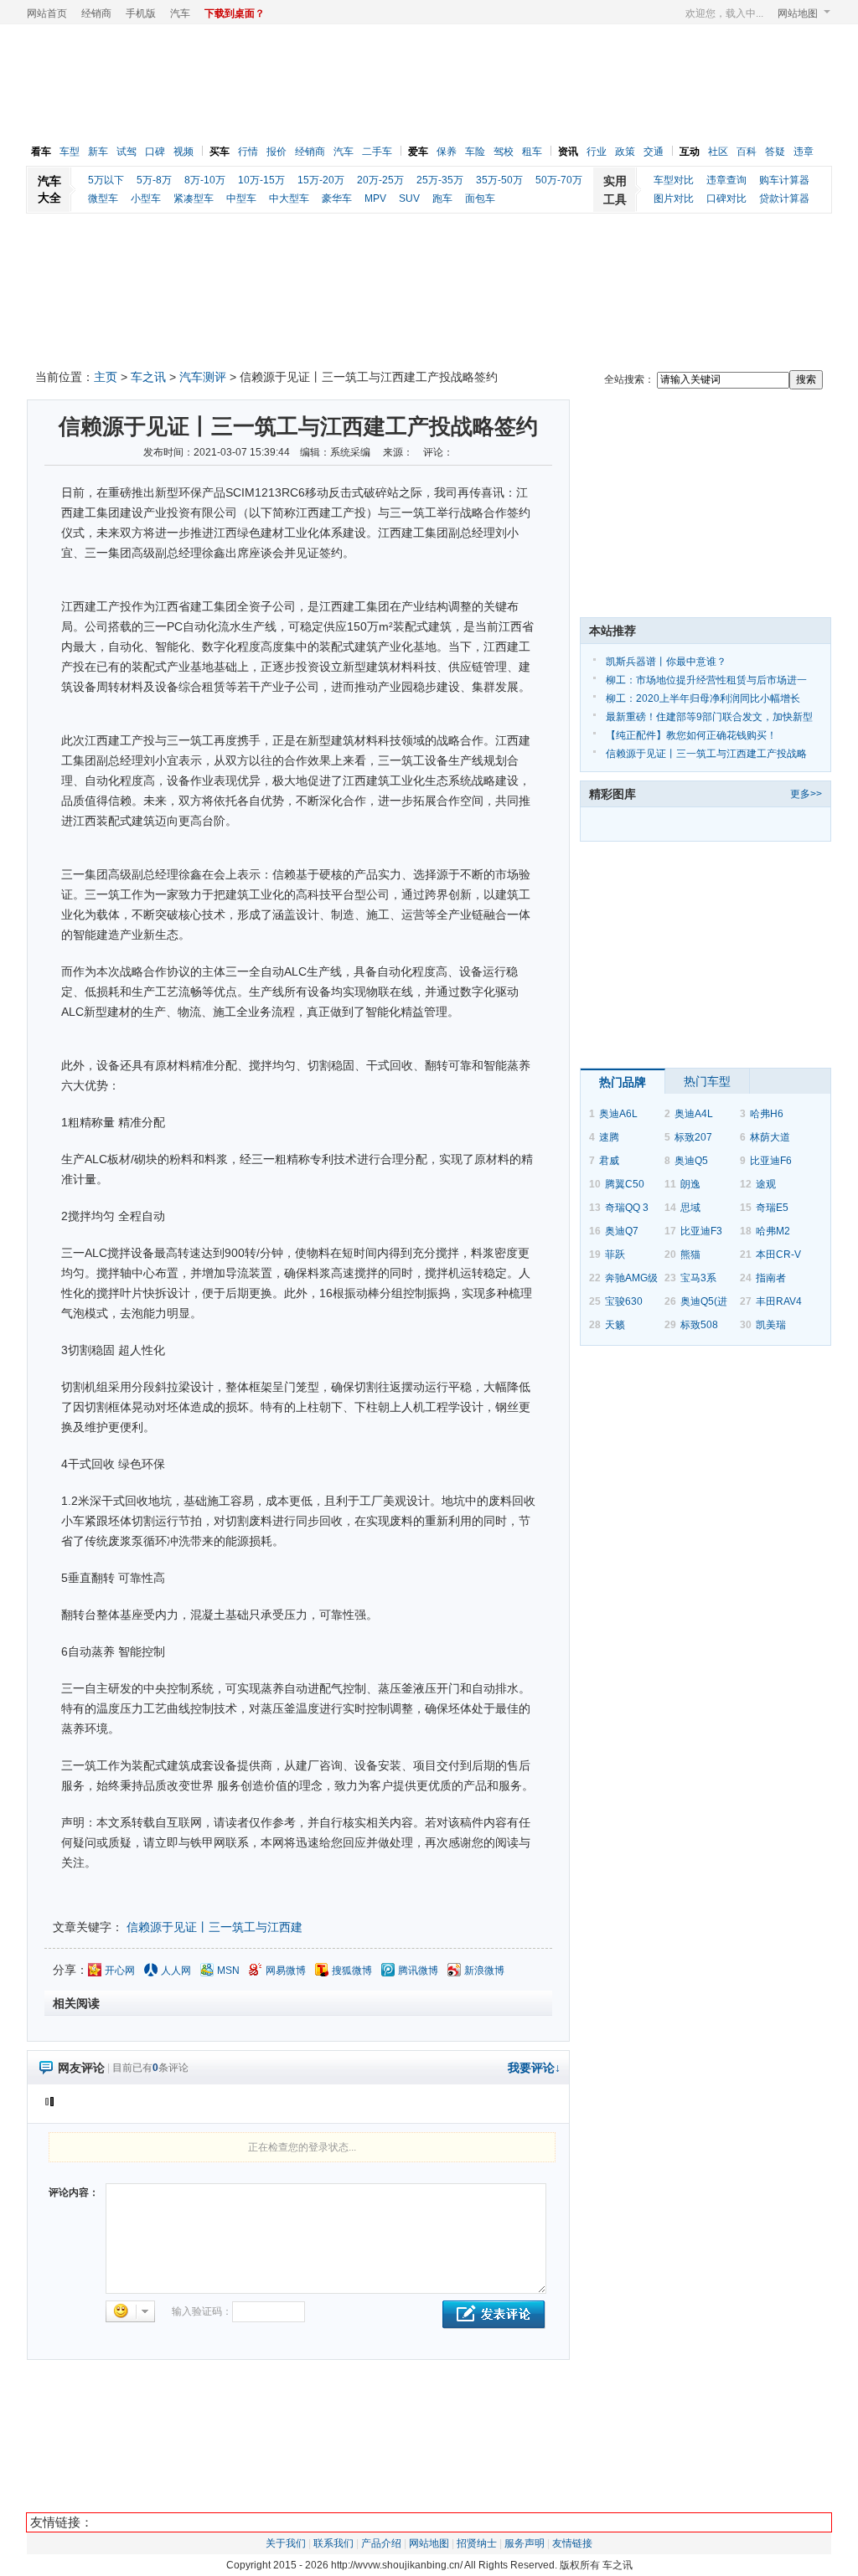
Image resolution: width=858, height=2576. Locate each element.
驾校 (504, 152)
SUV (409, 198)
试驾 (127, 152)
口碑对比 (726, 198)
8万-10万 (205, 180)
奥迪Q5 (691, 1161)
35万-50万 (499, 180)
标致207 (693, 1137)
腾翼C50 (625, 1184)
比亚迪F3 (701, 1231)
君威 (609, 1161)
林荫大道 (770, 1137)
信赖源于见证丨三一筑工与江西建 (214, 1927)
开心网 (120, 1971)
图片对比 (674, 198)
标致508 (699, 1325)
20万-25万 (380, 180)
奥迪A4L (694, 1114)
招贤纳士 (477, 2543)
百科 (747, 152)
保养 (447, 152)
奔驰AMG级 (631, 1278)
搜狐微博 (352, 1971)
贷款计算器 (784, 198)
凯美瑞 (771, 1325)
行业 (597, 152)
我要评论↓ (534, 2068)
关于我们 (286, 2543)
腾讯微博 (418, 1971)
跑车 (442, 198)
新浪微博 (484, 1971)
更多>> (806, 794)
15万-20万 (321, 180)
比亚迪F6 (771, 1161)
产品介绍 (381, 2543)
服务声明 (525, 2543)
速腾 (609, 1137)
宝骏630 (624, 1301)
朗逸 (690, 1184)
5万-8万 (154, 180)
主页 (106, 377)
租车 (532, 152)
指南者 (771, 1278)
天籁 (615, 1325)
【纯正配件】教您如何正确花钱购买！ (691, 735)
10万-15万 (261, 180)
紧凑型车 (194, 198)
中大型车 (289, 198)
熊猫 (690, 1255)
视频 (183, 152)
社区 (718, 152)
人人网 (176, 1971)
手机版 (141, 13)
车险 (475, 152)
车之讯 (148, 377)
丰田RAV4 (779, 1301)
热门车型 (707, 1081)
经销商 (96, 13)
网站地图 (798, 13)
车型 (70, 152)
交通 (654, 152)
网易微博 (286, 1971)
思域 (690, 1208)
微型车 (103, 198)
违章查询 (726, 180)
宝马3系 (698, 1278)
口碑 (155, 152)
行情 (248, 152)
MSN (228, 1971)
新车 (98, 152)
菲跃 (615, 1255)
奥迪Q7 (622, 1231)
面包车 (480, 198)
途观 (766, 1184)
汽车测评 (203, 377)
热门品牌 (623, 1082)
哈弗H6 (767, 1114)
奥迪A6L (618, 1114)
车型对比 (674, 180)
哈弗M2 (773, 1231)
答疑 (775, 152)
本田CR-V (778, 1255)
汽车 (180, 13)
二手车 (377, 152)
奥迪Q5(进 (704, 1301)
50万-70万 (559, 180)
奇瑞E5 (772, 1208)
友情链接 (572, 2543)
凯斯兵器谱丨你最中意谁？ (666, 662)
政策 (625, 152)
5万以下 (106, 180)
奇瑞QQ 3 (627, 1208)
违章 (804, 152)
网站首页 (47, 13)
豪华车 (337, 198)
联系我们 (333, 2543)
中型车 (241, 198)
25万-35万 (440, 180)
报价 (277, 152)
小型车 (146, 198)
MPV (375, 198)
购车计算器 (784, 180)
